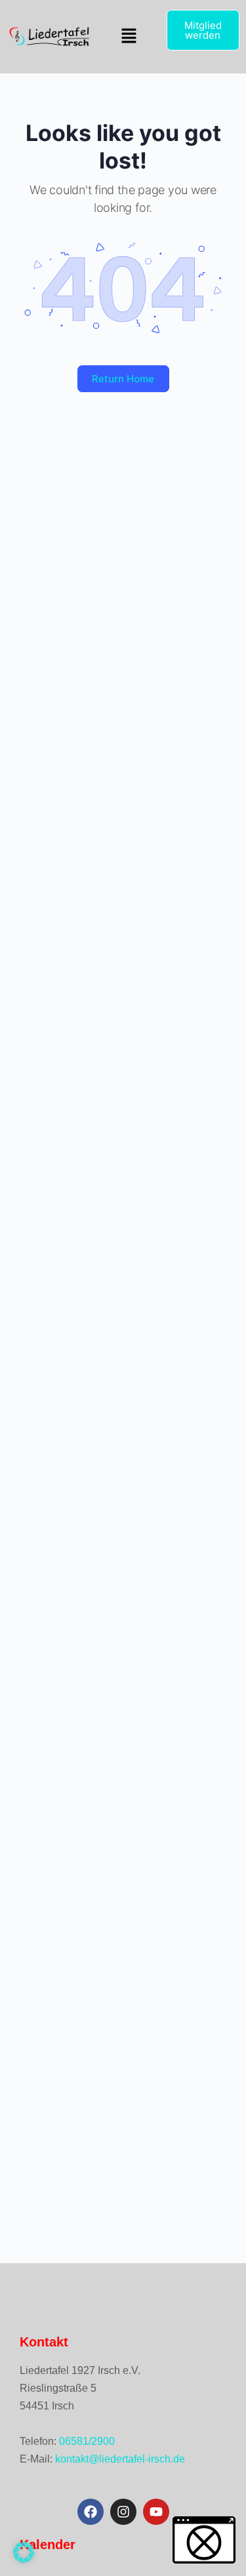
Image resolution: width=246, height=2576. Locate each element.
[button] (129, 36)
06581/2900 (87, 2441)
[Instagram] (123, 2512)
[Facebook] (91, 2512)
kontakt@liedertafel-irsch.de (120, 2459)
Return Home (123, 379)
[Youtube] (156, 2512)
